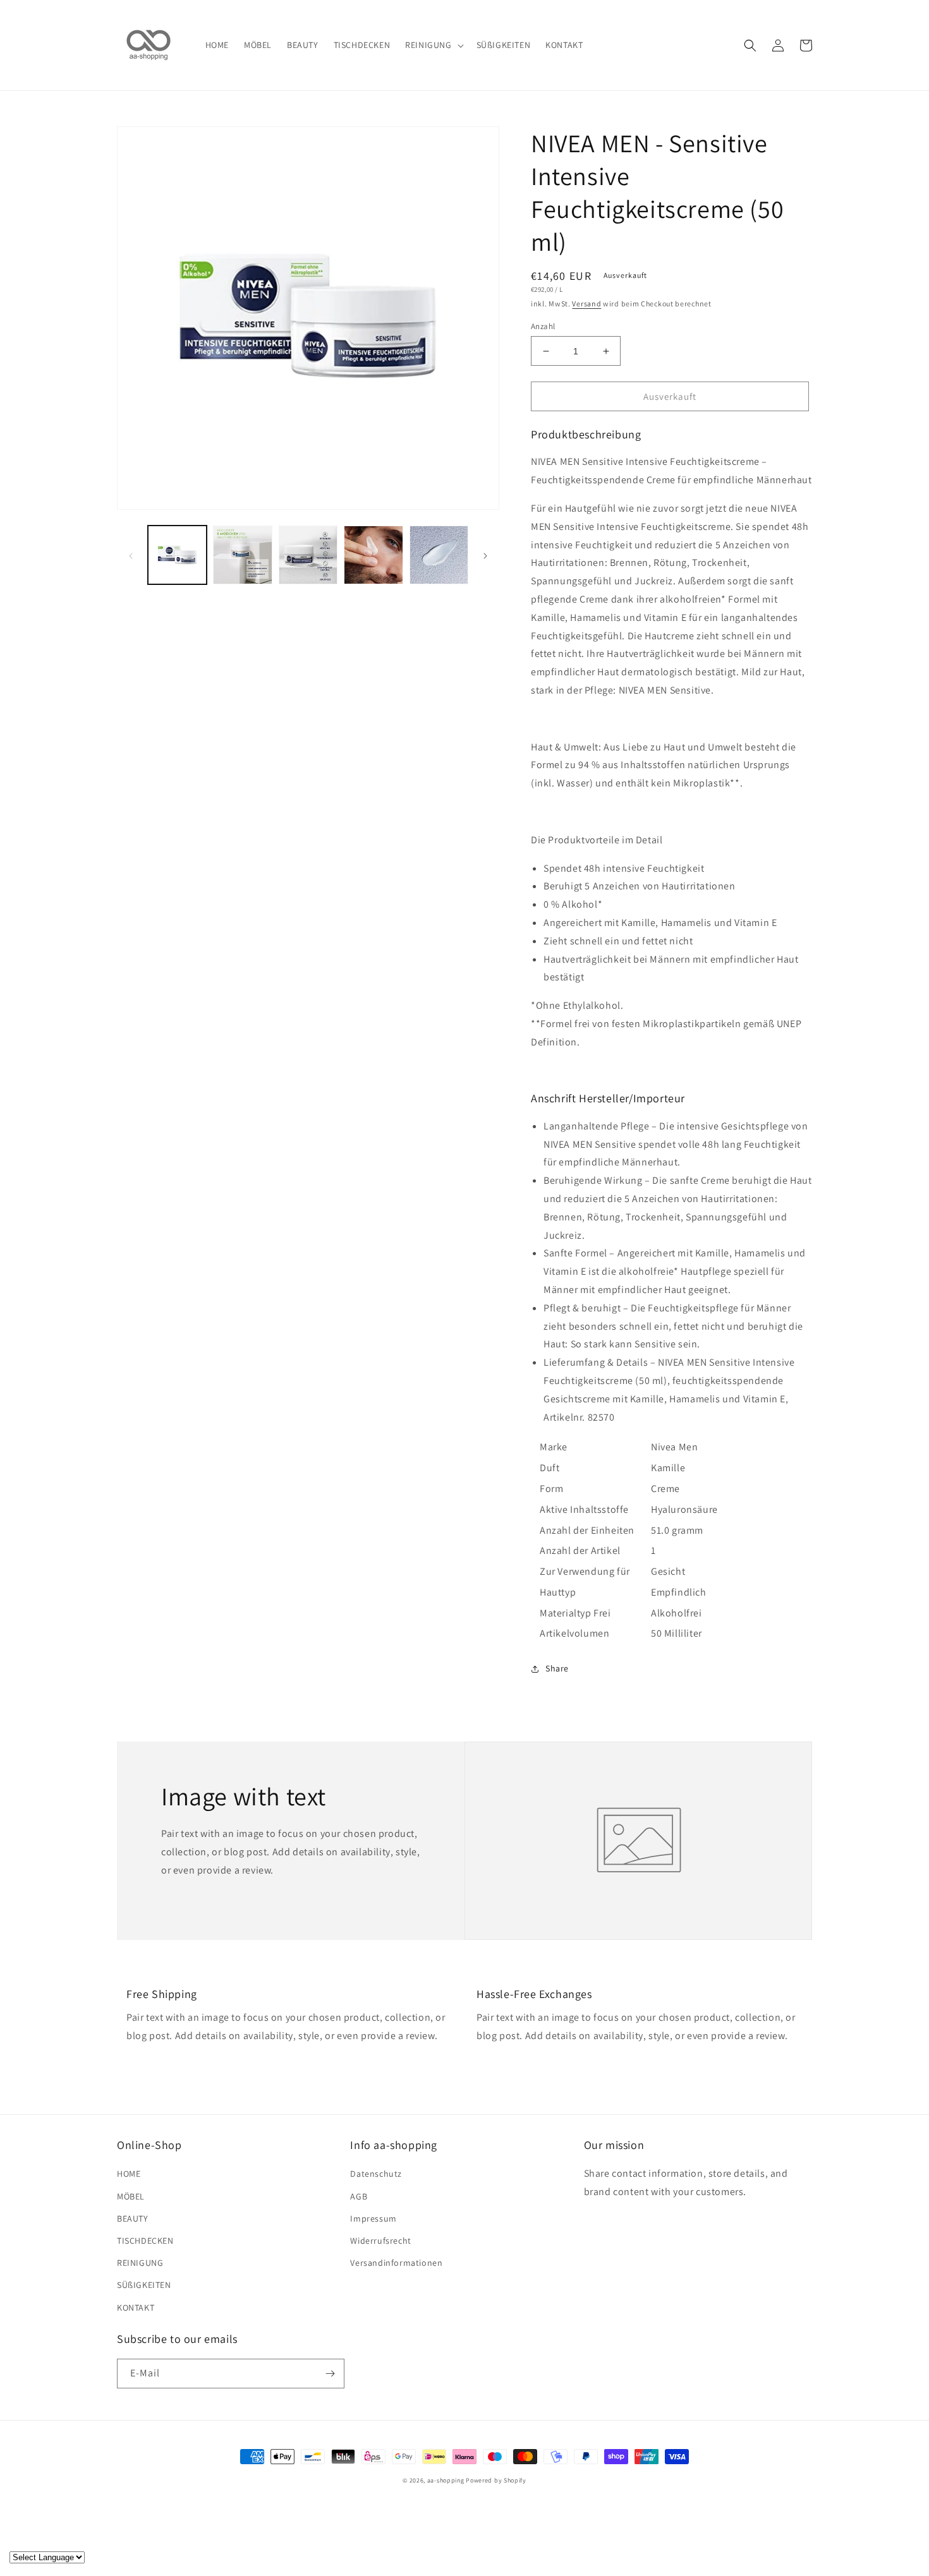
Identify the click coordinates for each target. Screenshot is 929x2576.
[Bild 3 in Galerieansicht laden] (308, 555)
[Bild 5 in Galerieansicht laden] (439, 555)
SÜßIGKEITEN (144, 2285)
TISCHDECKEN (145, 2241)
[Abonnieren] (330, 2374)
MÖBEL (131, 2196)
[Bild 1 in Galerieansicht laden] (177, 555)
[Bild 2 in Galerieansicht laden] (242, 555)
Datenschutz (376, 2174)
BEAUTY (133, 2218)
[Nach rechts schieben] (485, 555)
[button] (433, 45)
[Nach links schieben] (131, 555)
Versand (586, 304)
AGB (359, 2196)
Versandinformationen (396, 2263)
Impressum (373, 2218)
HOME (129, 2174)
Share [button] (557, 1668)
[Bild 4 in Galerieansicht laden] (373, 555)
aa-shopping (446, 2480)
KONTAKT (136, 2308)
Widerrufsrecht (380, 2241)
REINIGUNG (140, 2263)
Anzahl (543, 326)
